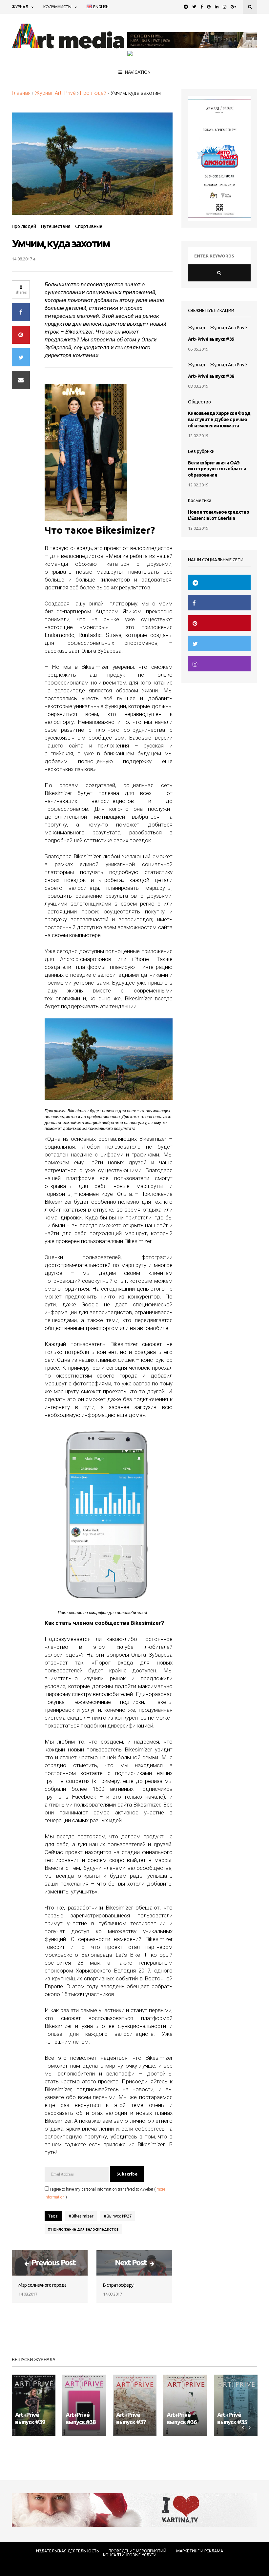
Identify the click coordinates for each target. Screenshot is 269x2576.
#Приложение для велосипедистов (83, 2229)
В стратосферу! (119, 2285)
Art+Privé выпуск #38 (211, 376)
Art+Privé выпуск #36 (182, 2418)
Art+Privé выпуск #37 (131, 2418)
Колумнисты (57, 7)
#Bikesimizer (81, 2216)
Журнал (20, 7)
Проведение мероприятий (137, 2551)
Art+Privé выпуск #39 (211, 339)
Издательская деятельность (67, 2551)
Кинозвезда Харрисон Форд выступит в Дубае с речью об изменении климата (219, 419)
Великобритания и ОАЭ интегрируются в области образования (217, 469)
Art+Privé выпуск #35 (232, 2418)
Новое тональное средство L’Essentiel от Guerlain (219, 515)
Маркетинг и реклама (200, 2551)
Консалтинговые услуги (130, 2555)
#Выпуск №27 (118, 2216)
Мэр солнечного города (42, 2285)
